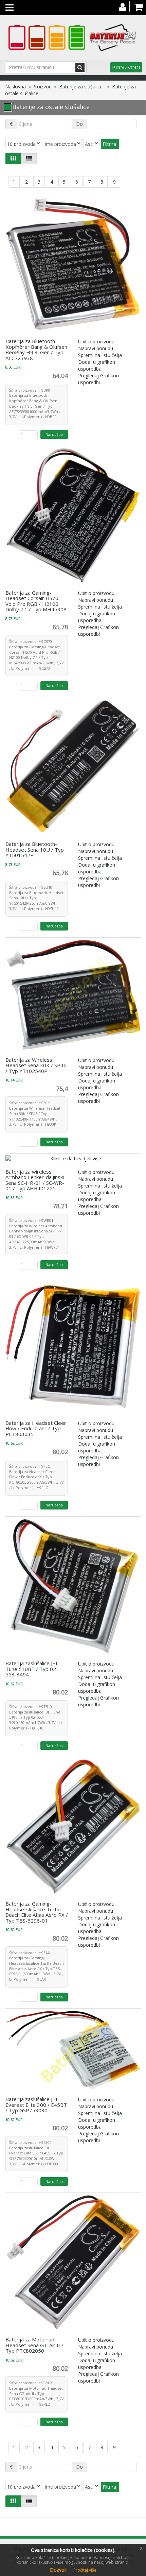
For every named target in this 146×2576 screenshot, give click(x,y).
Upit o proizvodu (96, 342)
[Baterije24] (73, 37)
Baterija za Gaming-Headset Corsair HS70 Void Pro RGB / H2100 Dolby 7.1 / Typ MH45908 (36, 601)
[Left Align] (13, 158)
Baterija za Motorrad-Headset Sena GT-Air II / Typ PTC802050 (34, 2345)
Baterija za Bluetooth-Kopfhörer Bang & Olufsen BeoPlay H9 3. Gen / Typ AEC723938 (36, 349)
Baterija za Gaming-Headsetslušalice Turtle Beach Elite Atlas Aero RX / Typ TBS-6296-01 (37, 1912)
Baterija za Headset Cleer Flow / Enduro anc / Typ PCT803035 (36, 1428)
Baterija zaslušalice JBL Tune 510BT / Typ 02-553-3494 (32, 1669)
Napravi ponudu (96, 348)
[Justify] (29, 158)
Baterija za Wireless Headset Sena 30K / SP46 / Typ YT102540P (36, 1065)
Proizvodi (126, 67)
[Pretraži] (80, 67)
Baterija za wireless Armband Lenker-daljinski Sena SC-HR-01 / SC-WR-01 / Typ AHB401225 (35, 1180)
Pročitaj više (85, 2570)
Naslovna (15, 87)
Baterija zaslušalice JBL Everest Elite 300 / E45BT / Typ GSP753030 (36, 2105)
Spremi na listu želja (100, 355)
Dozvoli (58, 2570)
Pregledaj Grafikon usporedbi (98, 379)
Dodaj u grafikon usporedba (97, 365)
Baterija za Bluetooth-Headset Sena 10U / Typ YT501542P (35, 849)
